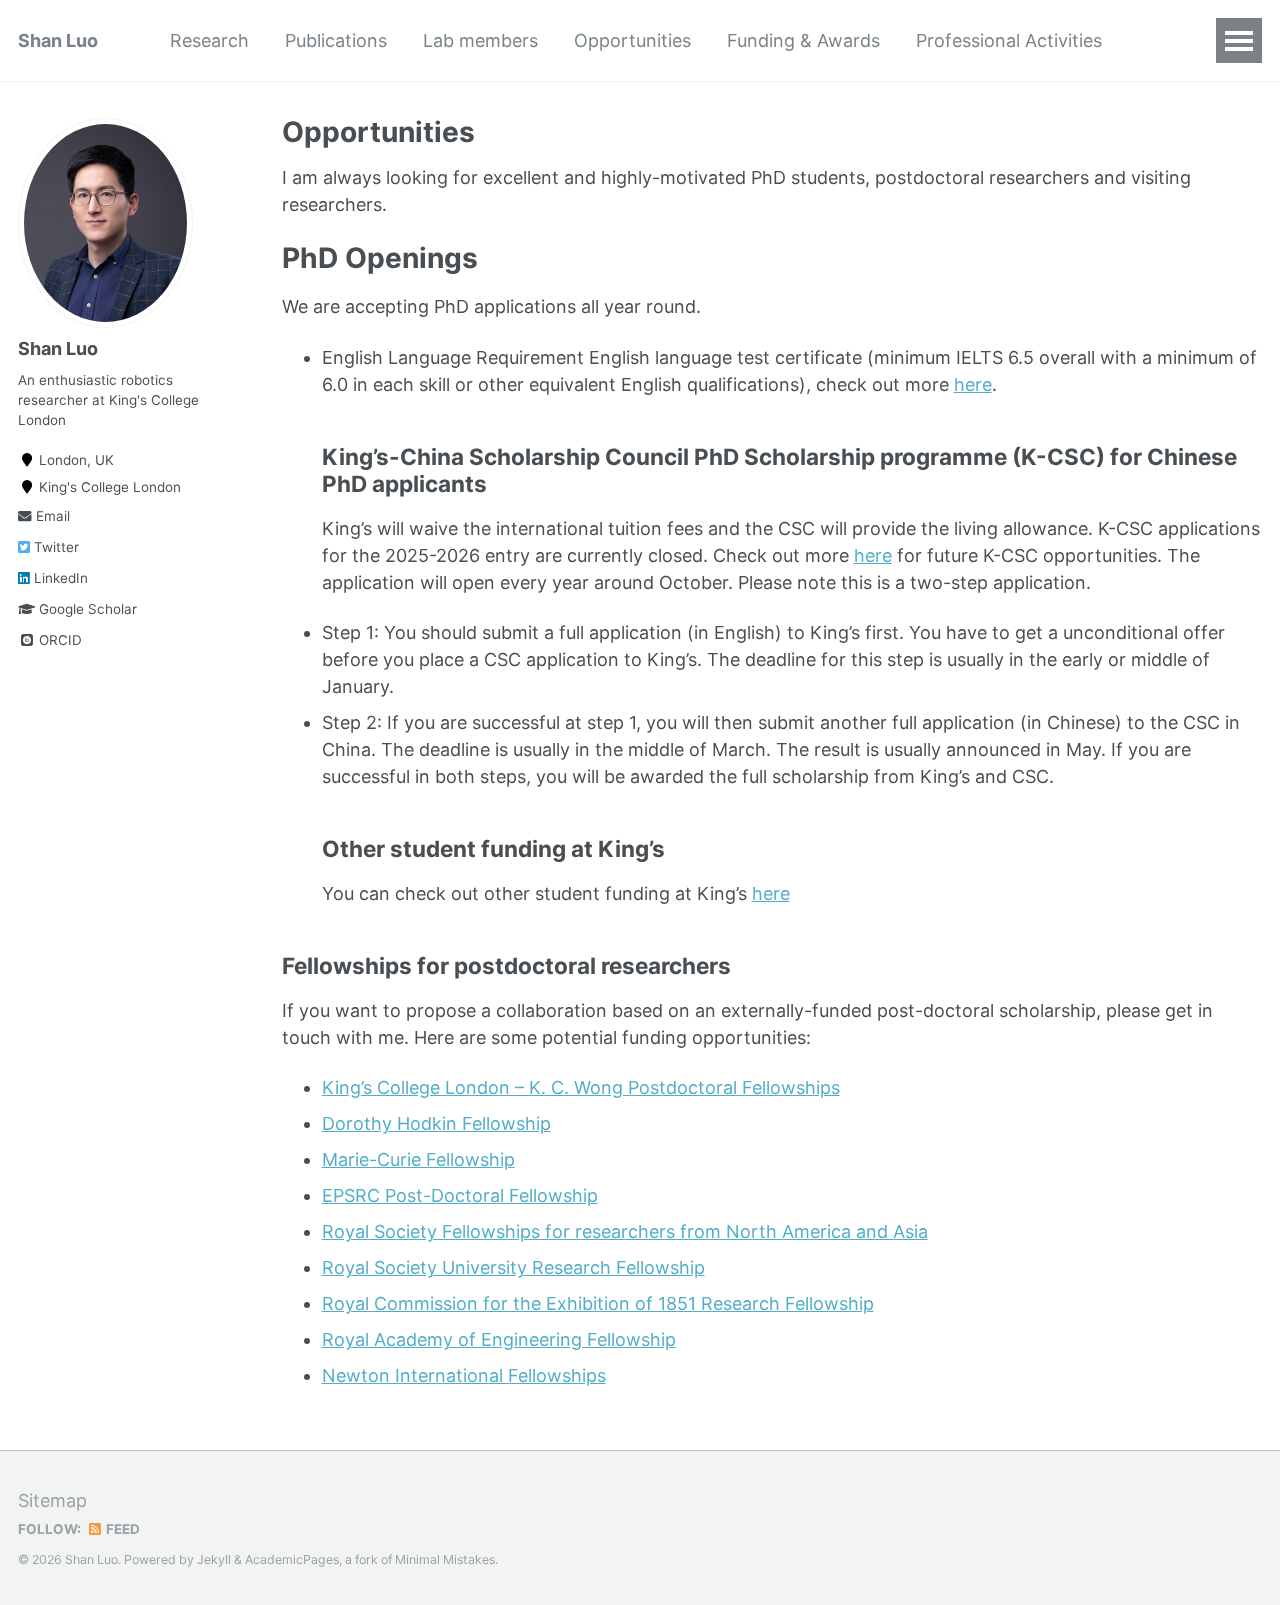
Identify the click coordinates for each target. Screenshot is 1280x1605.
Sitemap (52, 1500)
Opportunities (632, 40)
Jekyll (214, 1559)
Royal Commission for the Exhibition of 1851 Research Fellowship (598, 1303)
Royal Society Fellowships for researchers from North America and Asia (625, 1231)
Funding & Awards (803, 40)
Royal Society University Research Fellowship (513, 1267)
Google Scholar (86, 610)
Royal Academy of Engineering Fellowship (499, 1339)
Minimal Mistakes (445, 1559)
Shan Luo (58, 40)
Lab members (480, 40)
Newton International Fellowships (464, 1375)
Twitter (54, 548)
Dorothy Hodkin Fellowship (436, 1123)
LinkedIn (59, 579)
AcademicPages (292, 1559)
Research (209, 40)
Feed (121, 1529)
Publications (336, 40)
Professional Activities (1009, 40)
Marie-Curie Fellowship (418, 1159)
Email (51, 517)
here (973, 384)
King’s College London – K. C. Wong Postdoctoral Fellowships (581, 1087)
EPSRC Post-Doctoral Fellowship (460, 1195)
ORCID (58, 641)
